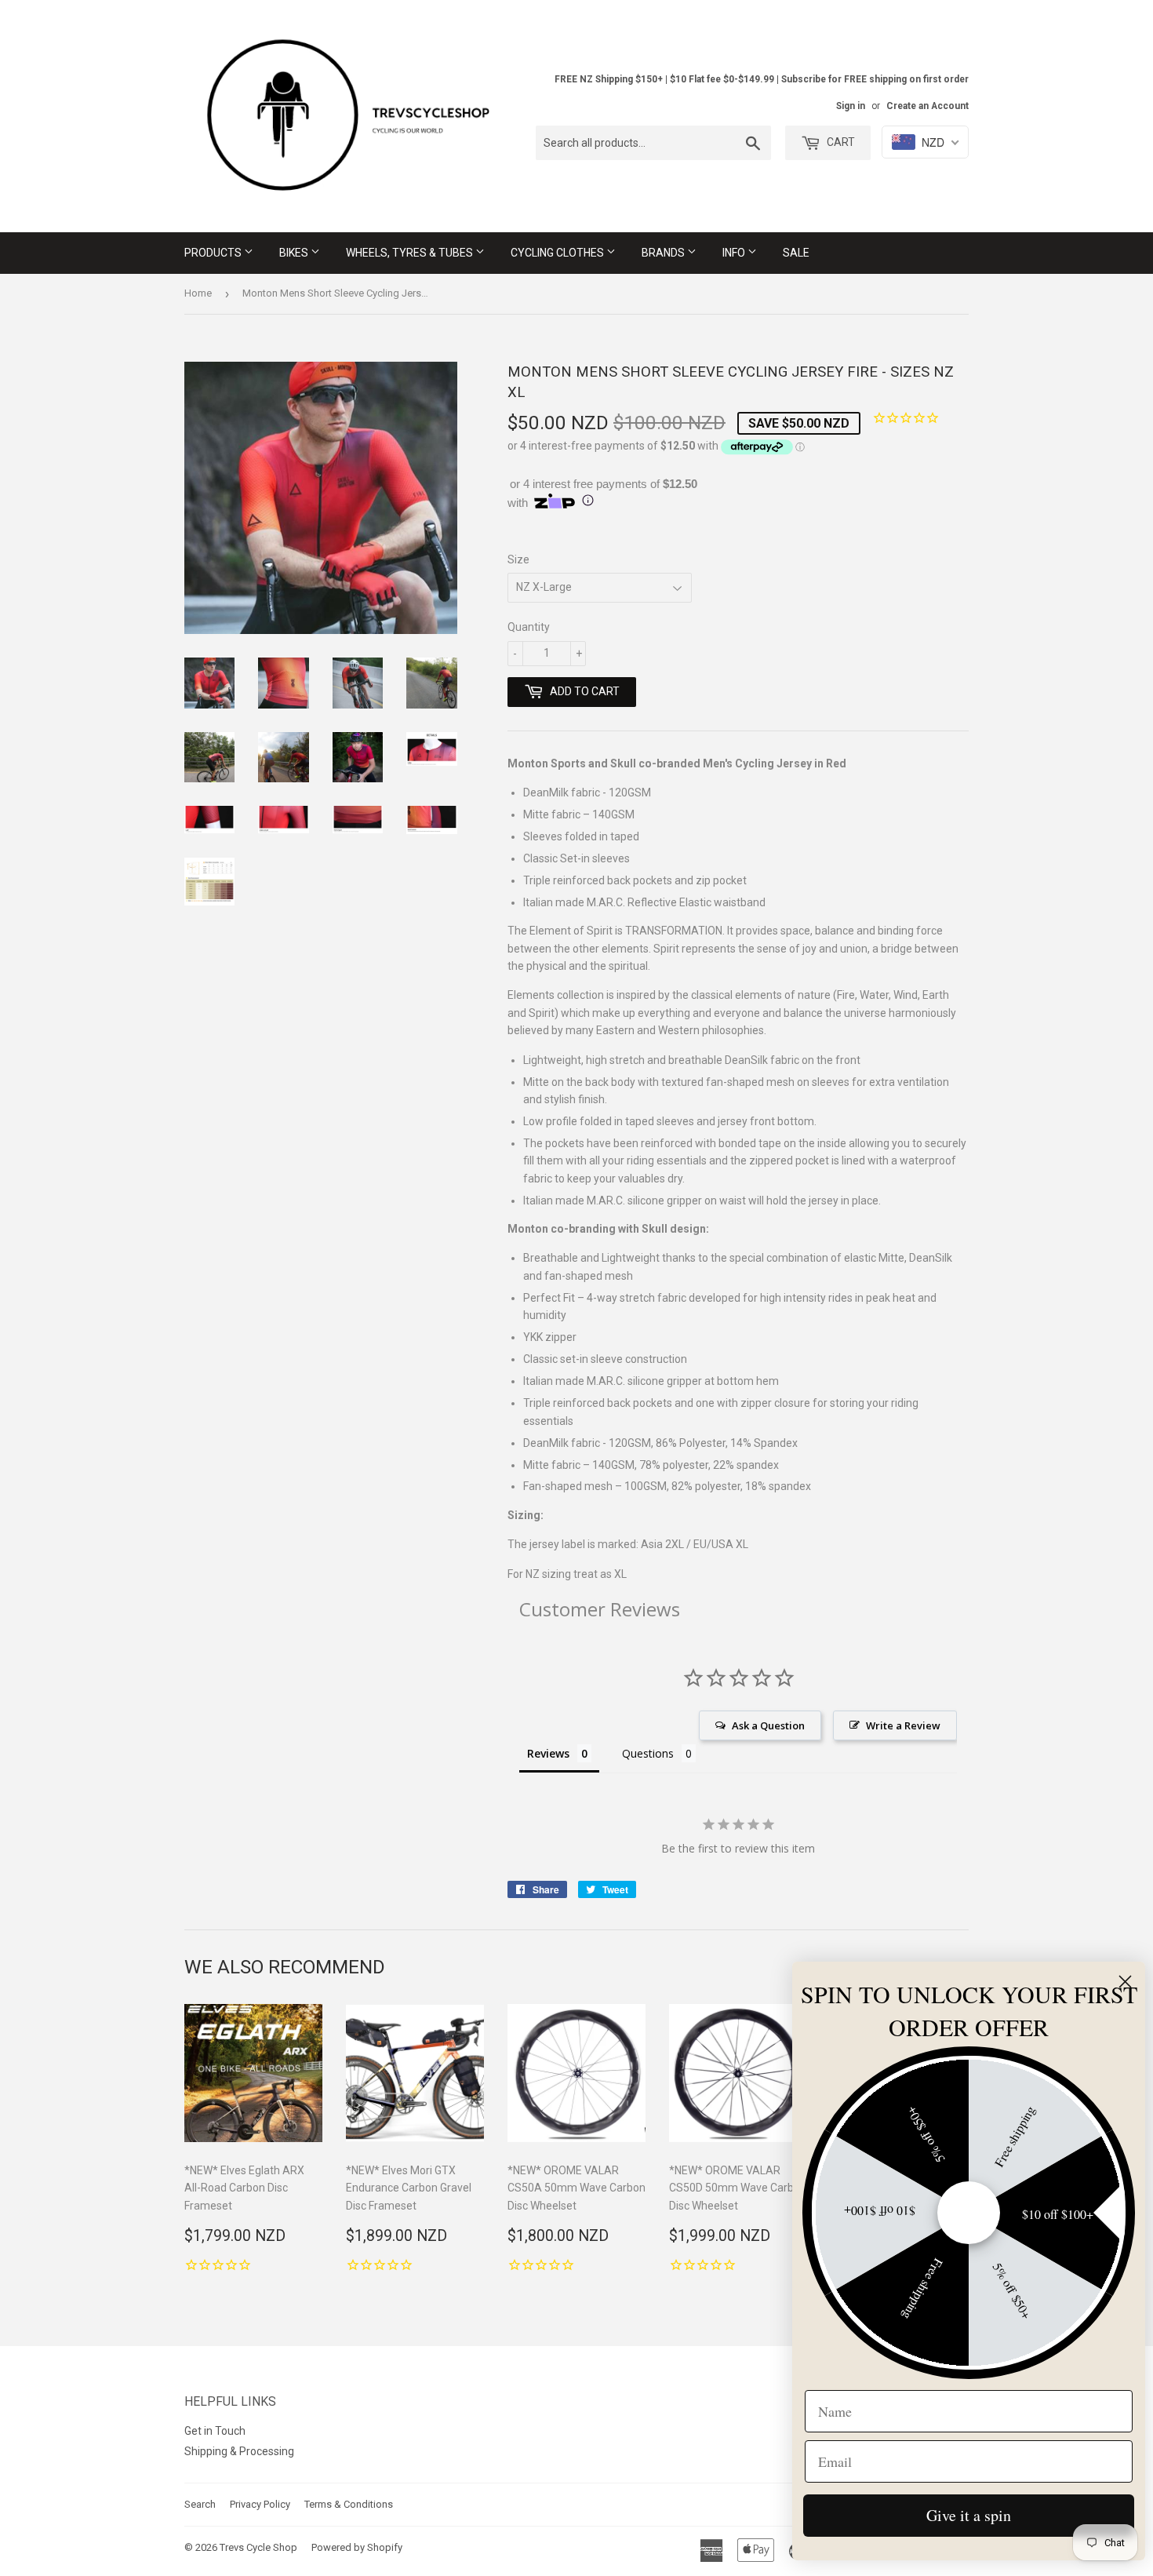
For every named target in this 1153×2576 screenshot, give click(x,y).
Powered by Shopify (357, 2547)
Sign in (851, 106)
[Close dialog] (1125, 1982)
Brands (664, 253)
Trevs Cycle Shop (258, 2547)
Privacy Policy (260, 2504)
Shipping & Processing (239, 2451)
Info (735, 253)
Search (200, 2504)
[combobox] (653, 143)
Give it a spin (969, 2515)
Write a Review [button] (903, 1725)
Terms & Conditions (349, 2504)
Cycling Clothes (558, 253)
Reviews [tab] (548, 1753)
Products (214, 253)
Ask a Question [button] (768, 1725)
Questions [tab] (648, 1753)
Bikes (295, 253)
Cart (840, 142)
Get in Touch (215, 2431)
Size (518, 559)
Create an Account (927, 106)
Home (198, 293)
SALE (796, 253)
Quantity (529, 627)
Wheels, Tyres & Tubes (411, 253)
